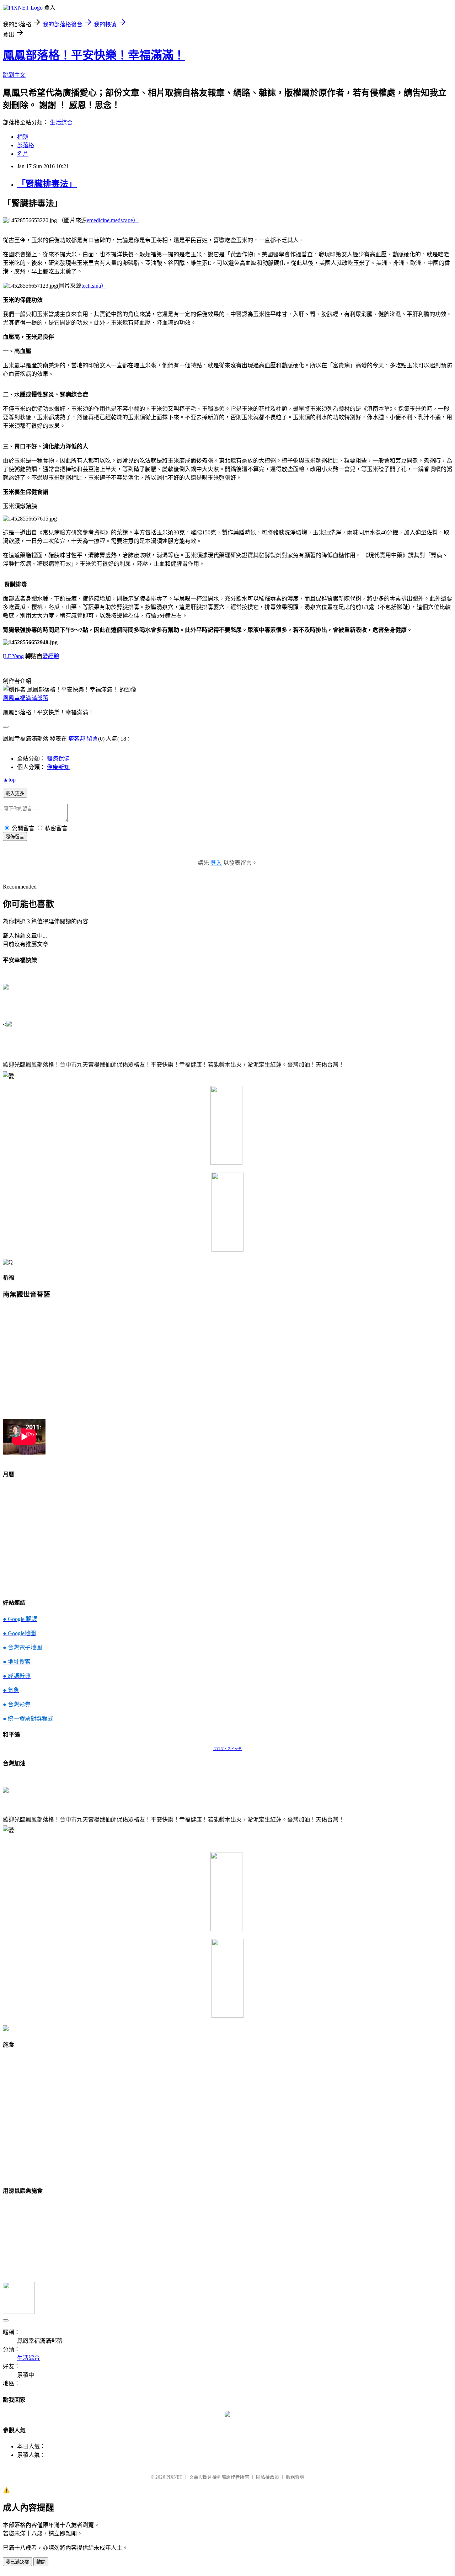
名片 (23, 154)
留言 (92, 739)
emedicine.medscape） (113, 220)
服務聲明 (295, 2477)
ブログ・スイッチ (227, 1749)
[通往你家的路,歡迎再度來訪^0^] (227, 2415)
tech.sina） (94, 286)
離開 (41, 2562)
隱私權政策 (267, 2477)
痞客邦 (77, 739)
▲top (9, 780)
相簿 (23, 137)
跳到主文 (14, 75)
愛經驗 (51, 656)
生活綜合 (61, 122)
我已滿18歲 (17, 2562)
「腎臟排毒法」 (47, 184)
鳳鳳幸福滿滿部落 (26, 698)
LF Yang (14, 656)
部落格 (26, 145)
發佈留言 (15, 837)
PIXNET (174, 2477)
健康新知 (58, 767)
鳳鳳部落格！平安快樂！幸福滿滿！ (94, 55)
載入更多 (15, 793)
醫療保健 (58, 759)
